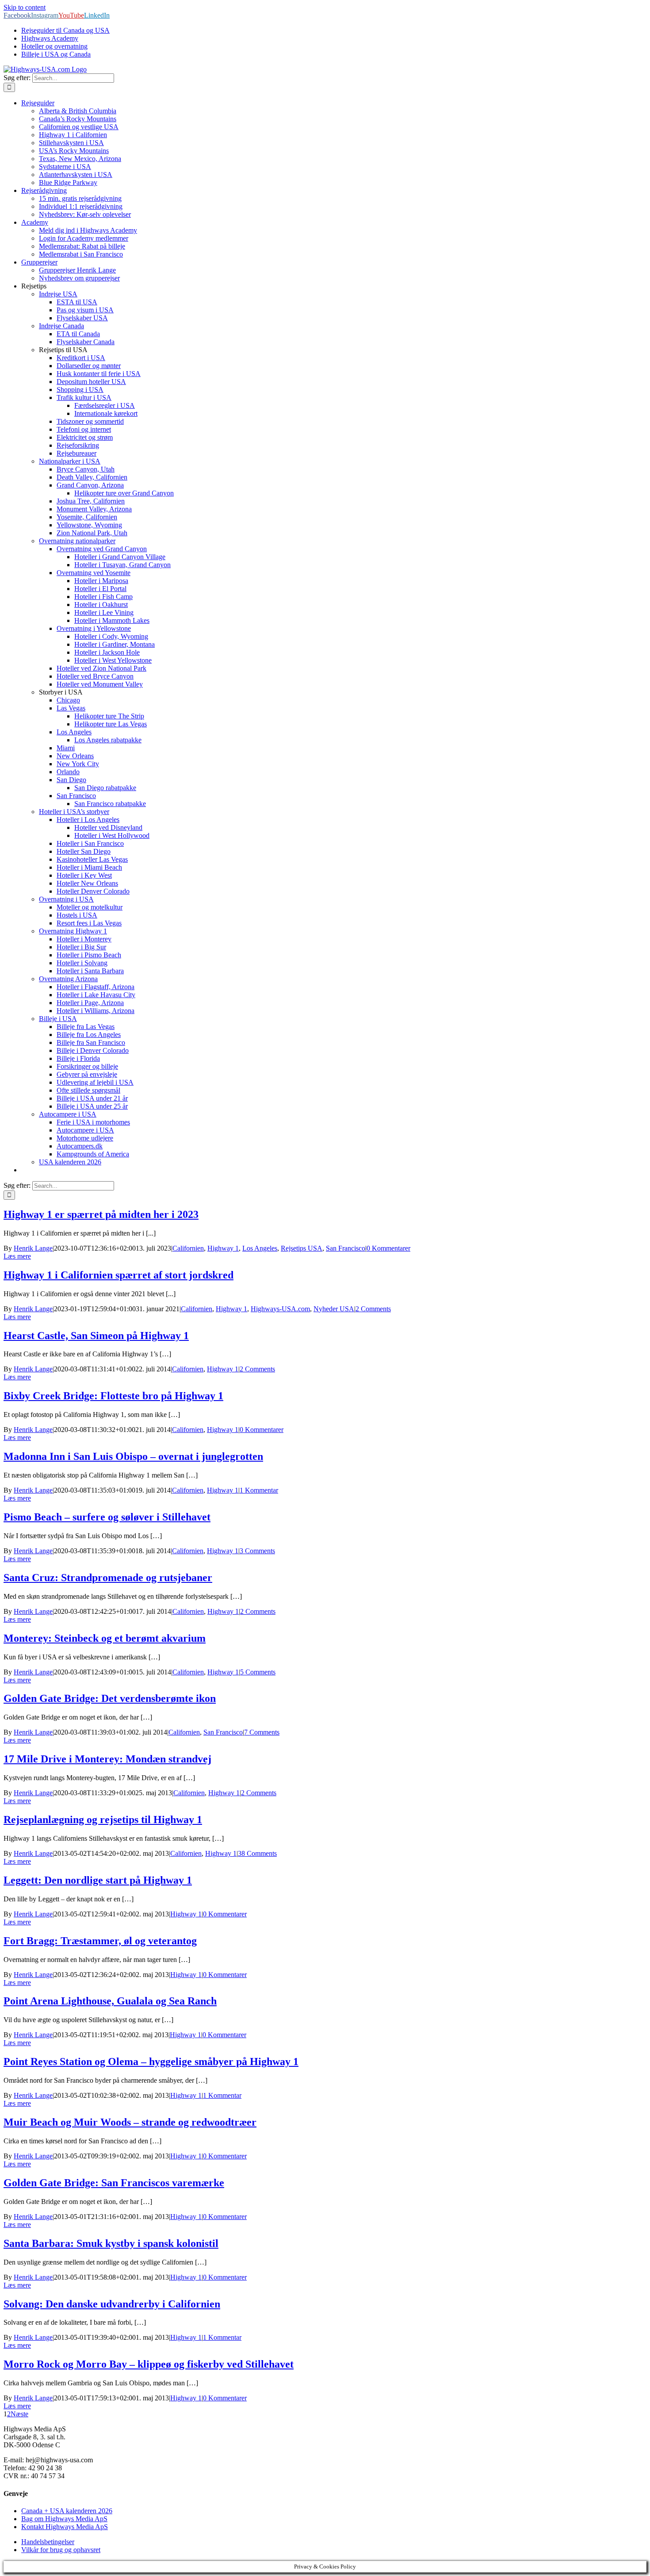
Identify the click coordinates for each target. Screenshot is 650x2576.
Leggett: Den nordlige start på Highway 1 (98, 1880)
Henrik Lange (33, 1248)
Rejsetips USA (302, 1248)
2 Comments (373, 1309)
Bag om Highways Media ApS (64, 2519)
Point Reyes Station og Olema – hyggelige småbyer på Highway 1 (151, 2062)
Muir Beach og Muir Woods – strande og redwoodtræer (130, 2122)
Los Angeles (260, 1248)
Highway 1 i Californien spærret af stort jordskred (119, 1275)
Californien (188, 1248)
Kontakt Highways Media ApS (65, 2527)
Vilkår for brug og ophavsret (61, 2550)
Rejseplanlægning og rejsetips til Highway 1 (103, 1820)
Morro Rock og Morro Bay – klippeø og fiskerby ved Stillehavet (149, 2364)
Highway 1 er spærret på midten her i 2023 (101, 1214)
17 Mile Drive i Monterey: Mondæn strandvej (107, 1759)
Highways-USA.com (280, 1309)
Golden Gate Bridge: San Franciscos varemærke (114, 2183)
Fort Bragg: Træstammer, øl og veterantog (100, 1941)
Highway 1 (223, 1248)
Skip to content (25, 7)
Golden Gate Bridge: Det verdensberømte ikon (110, 1698)
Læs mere (17, 1256)
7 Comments (262, 1732)
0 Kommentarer (388, 1248)
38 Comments (257, 1853)
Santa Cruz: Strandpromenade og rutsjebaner (108, 1578)
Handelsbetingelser (48, 2542)
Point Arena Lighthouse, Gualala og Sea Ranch (110, 2001)
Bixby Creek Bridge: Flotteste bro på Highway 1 (113, 1396)
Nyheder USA (334, 1309)
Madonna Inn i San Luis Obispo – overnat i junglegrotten (133, 1456)
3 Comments (257, 1551)
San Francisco (346, 1248)
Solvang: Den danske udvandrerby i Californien (112, 2304)
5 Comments (258, 1672)
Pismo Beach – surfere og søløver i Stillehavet (107, 1517)
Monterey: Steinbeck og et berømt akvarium (105, 1638)
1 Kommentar (259, 1490)
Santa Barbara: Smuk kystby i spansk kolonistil (111, 2243)
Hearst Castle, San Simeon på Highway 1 (96, 1336)
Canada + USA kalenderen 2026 (67, 2511)
